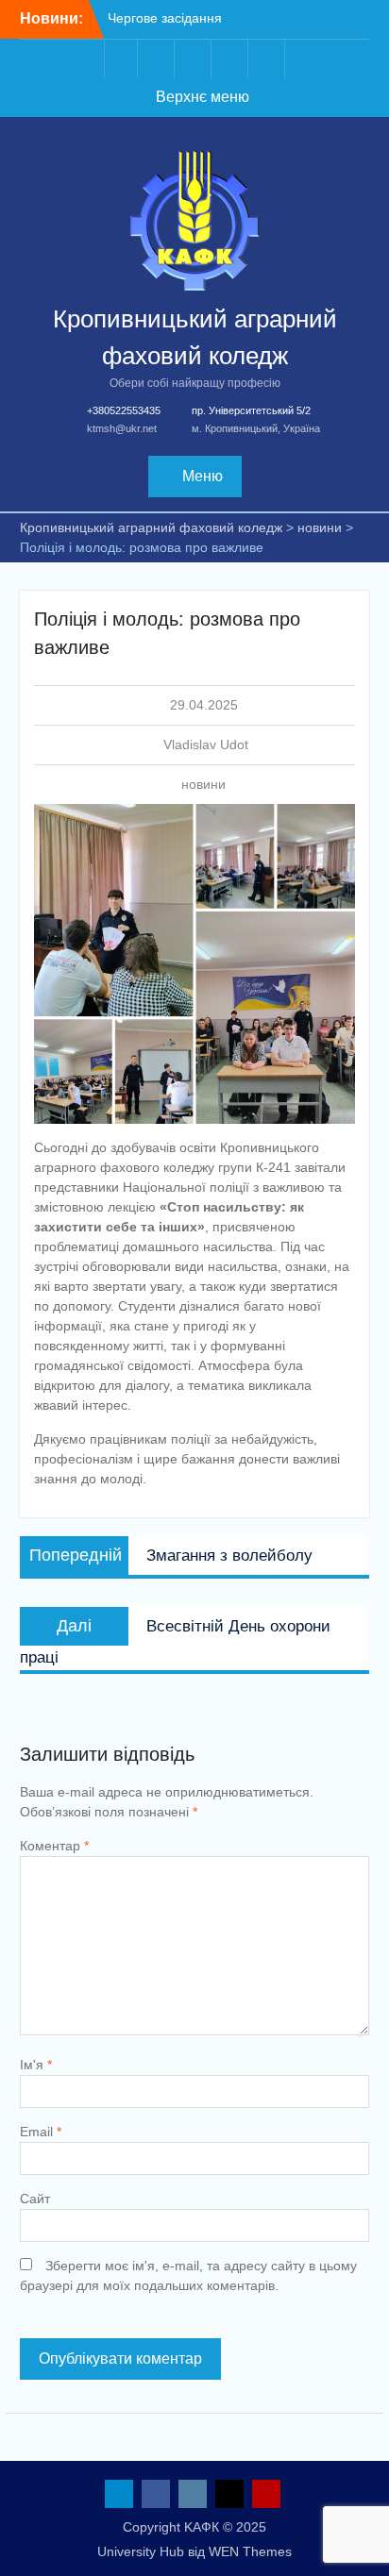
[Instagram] (194, 59)
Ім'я (36, 2065)
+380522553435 (124, 410)
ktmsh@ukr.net (122, 428)
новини (203, 784)
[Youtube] (268, 59)
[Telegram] (121, 59)
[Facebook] (158, 59)
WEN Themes (250, 2551)
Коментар (54, 1846)
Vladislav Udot (206, 744)
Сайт (35, 2199)
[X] (231, 59)
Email (41, 2132)
